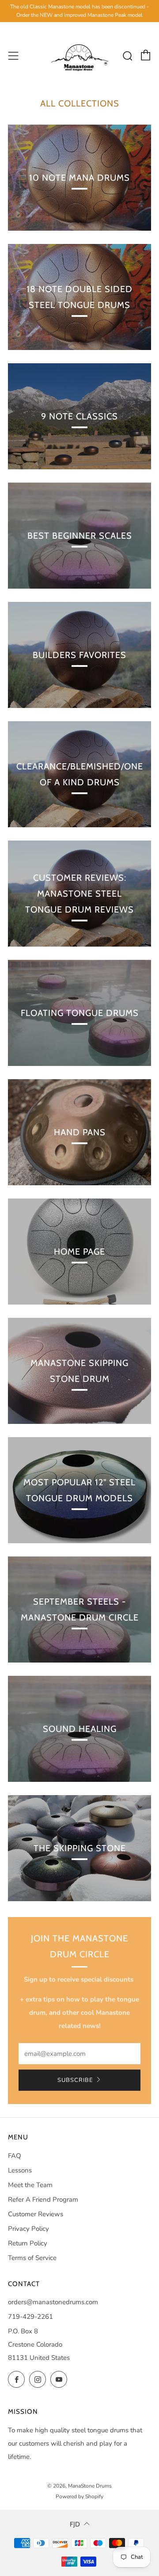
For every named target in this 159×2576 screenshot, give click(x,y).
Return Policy (28, 2243)
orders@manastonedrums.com (53, 2302)
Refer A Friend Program (43, 2199)
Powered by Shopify (79, 2496)
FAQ (15, 2156)
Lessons (20, 2170)
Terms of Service (32, 2258)
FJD (75, 2524)
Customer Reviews (36, 2214)
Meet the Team (30, 2185)
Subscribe (75, 2080)
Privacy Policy (28, 2229)
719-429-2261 (30, 2317)
